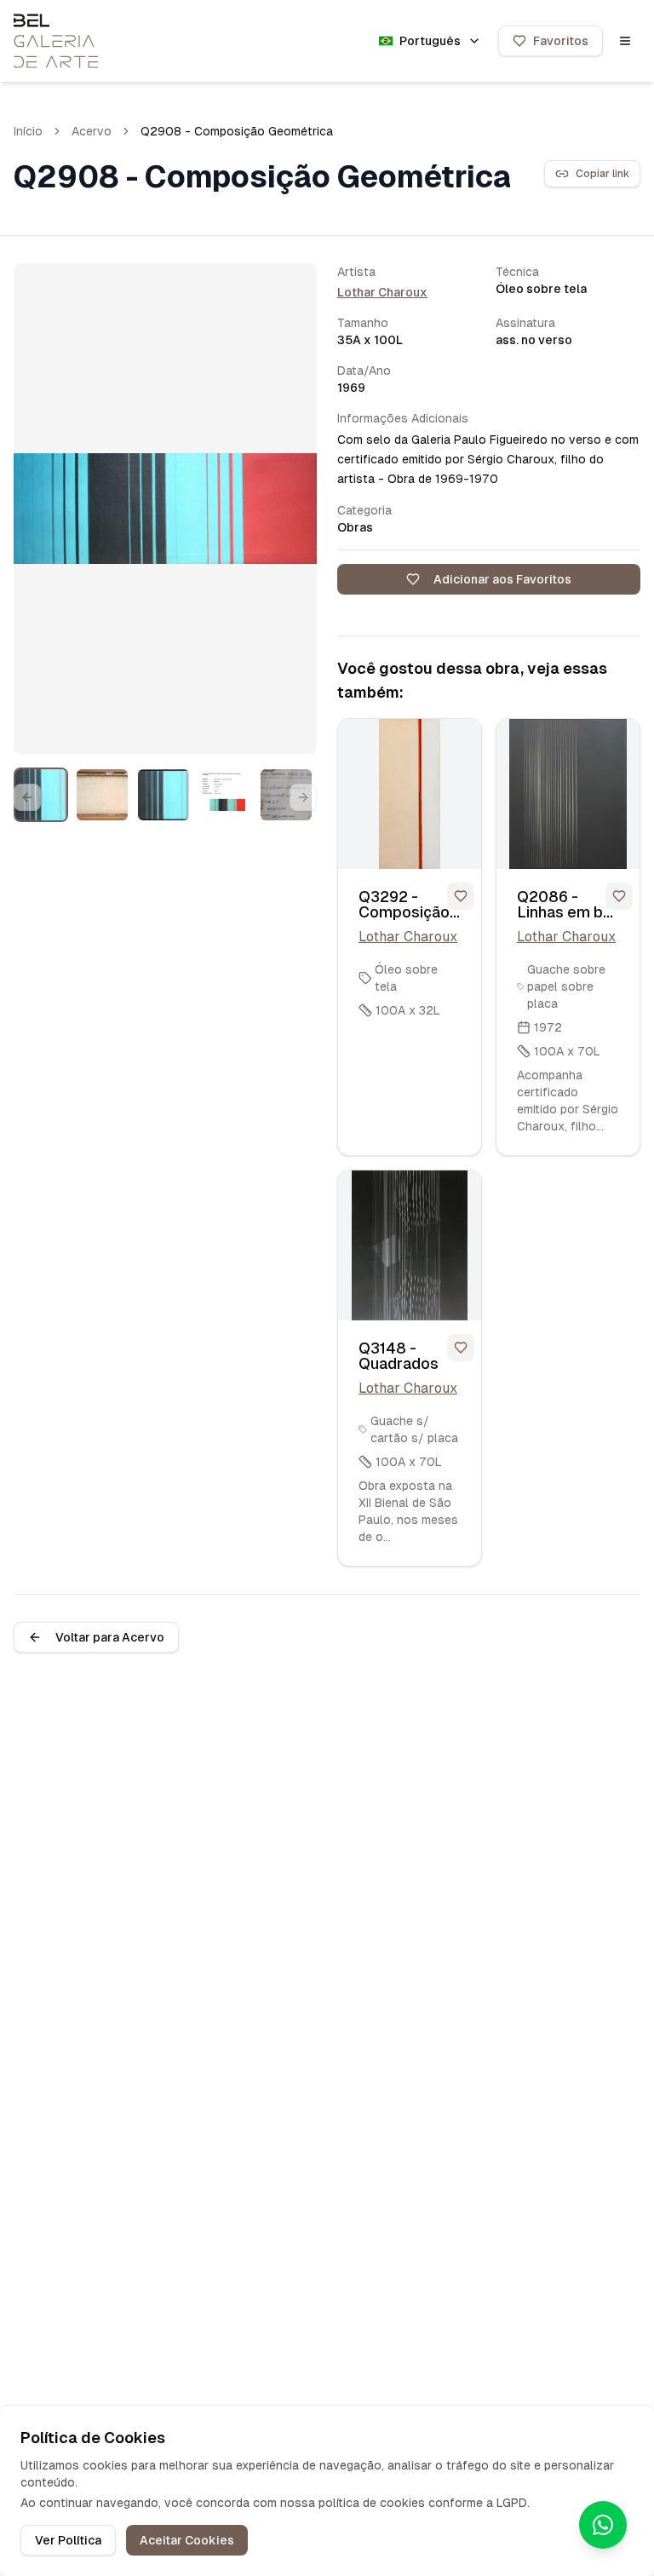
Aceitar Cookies (187, 2540)
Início (28, 131)
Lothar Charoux (382, 292)
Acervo (92, 131)
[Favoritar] (461, 896)
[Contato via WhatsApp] (603, 2525)
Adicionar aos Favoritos (502, 579)
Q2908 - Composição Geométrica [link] (237, 131)
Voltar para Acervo (110, 1637)
